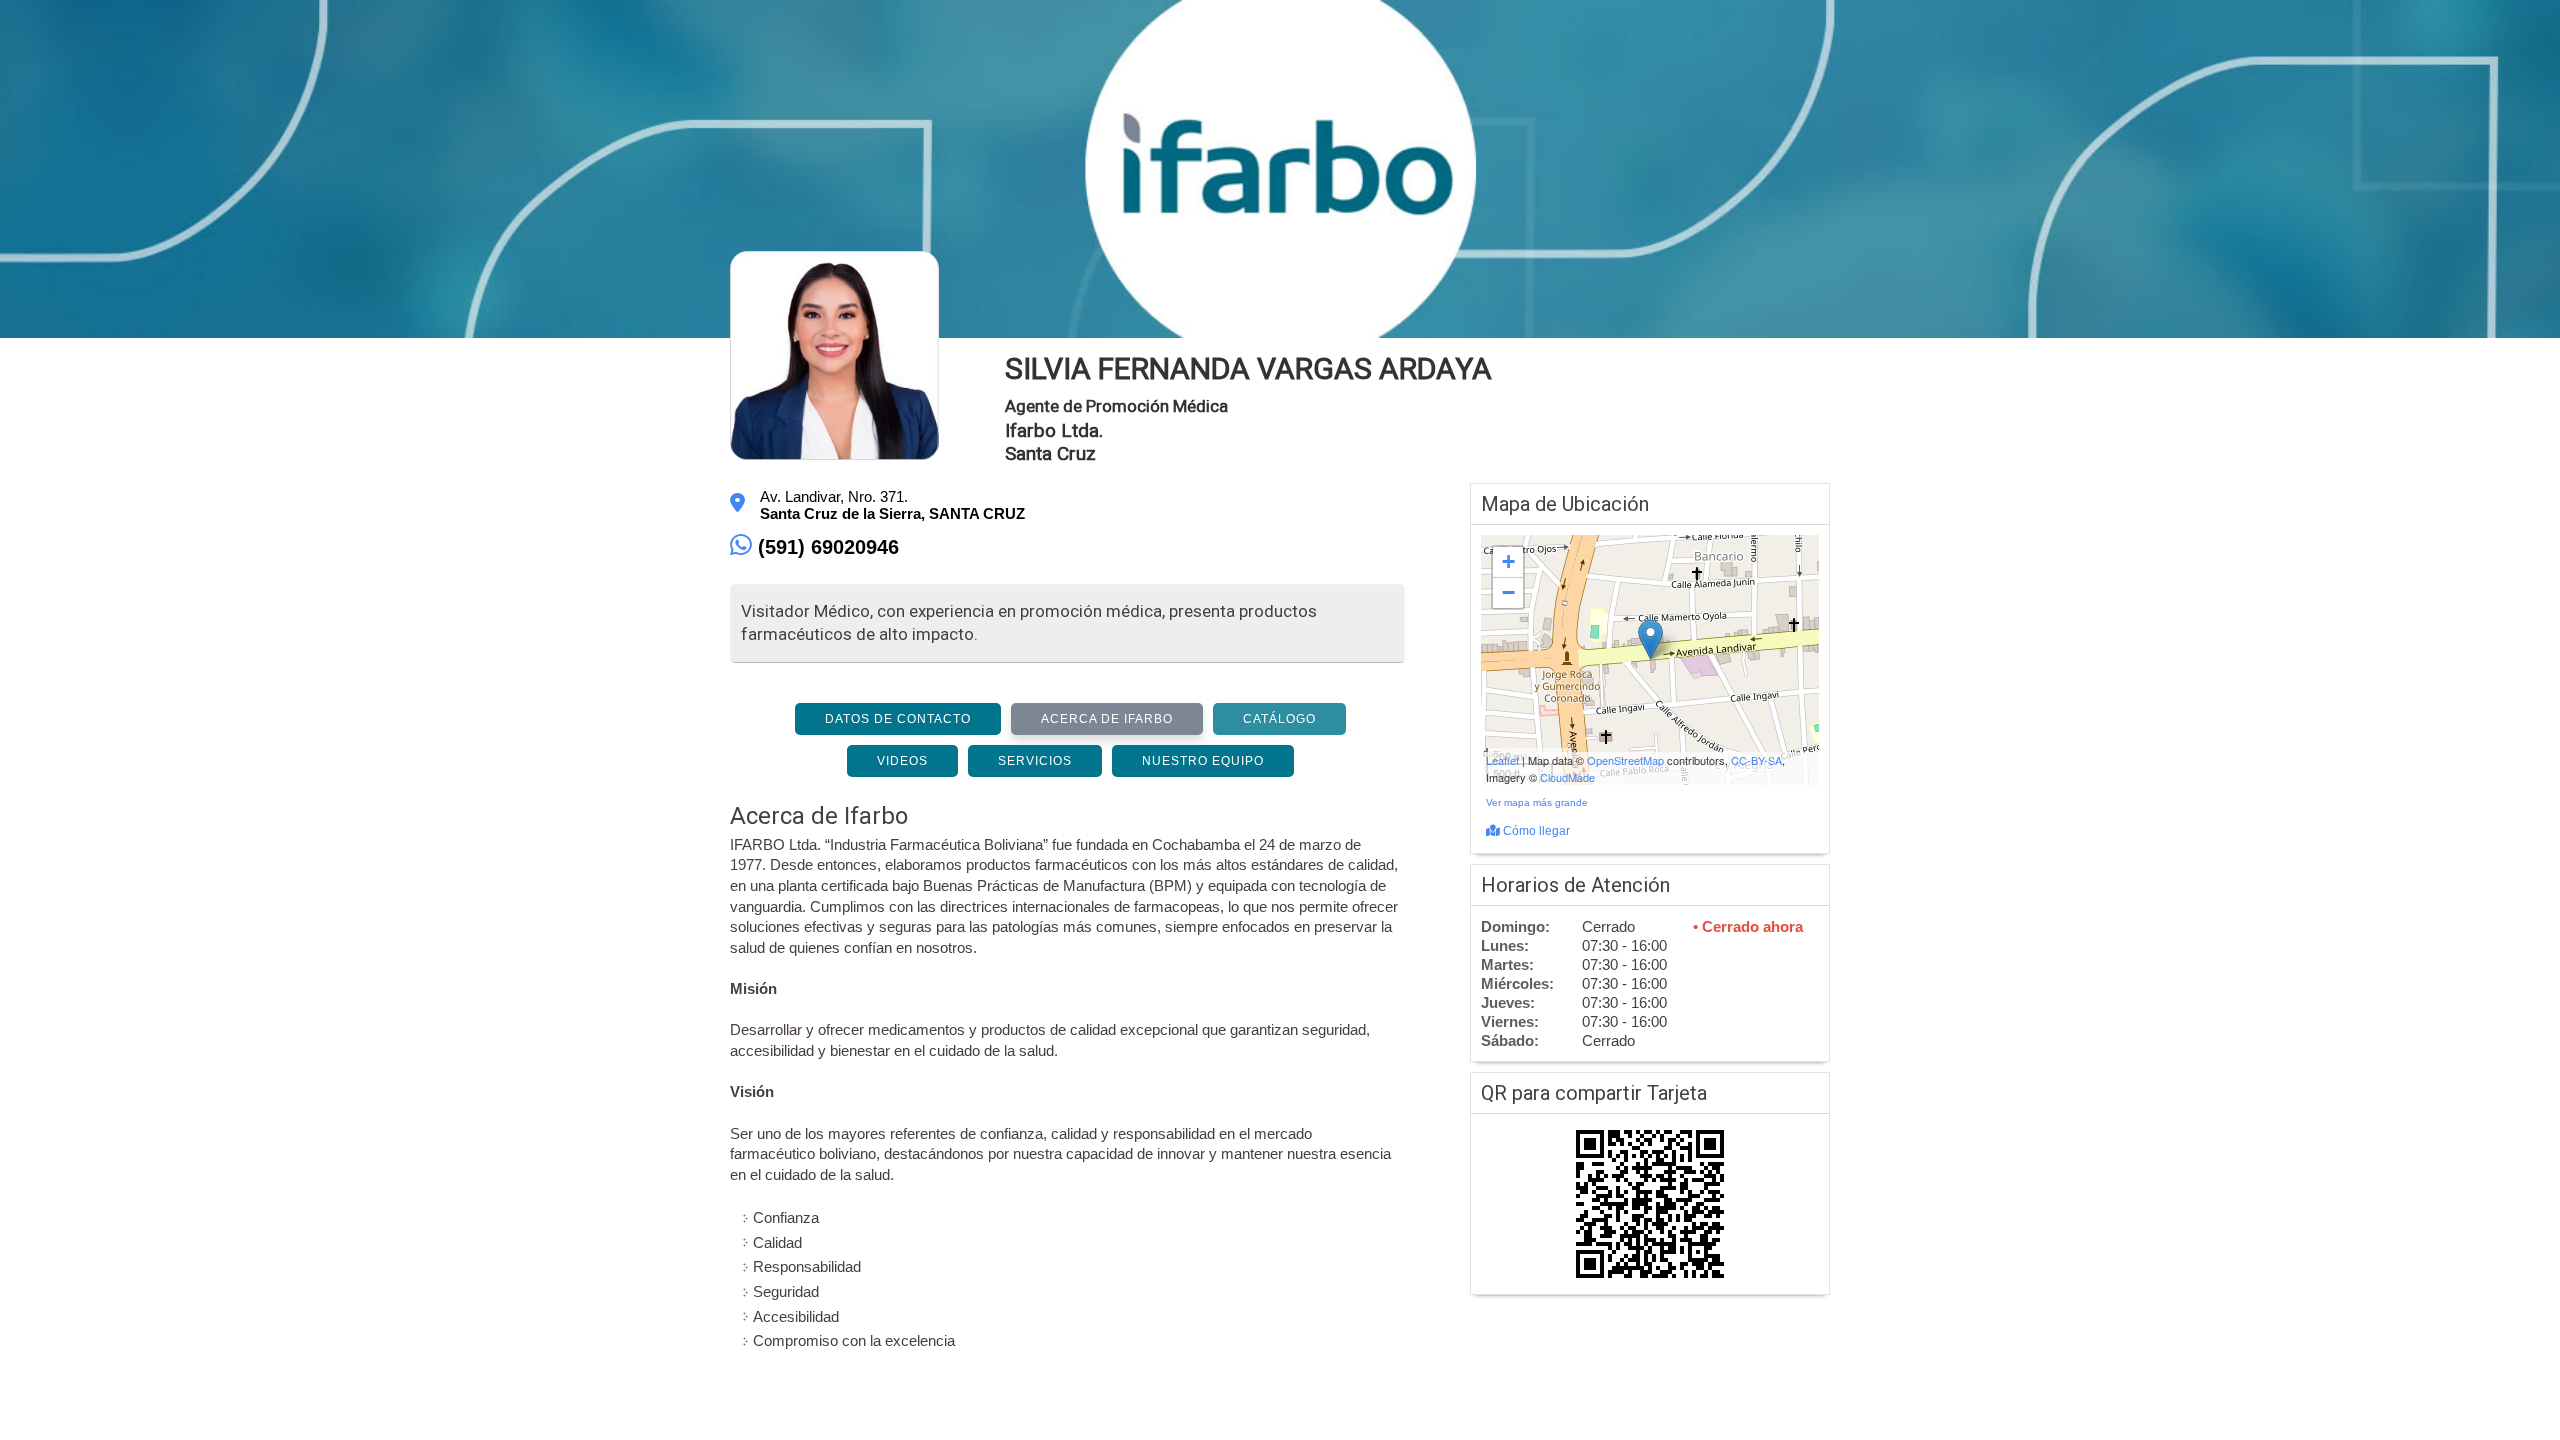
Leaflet (1502, 760)
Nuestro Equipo (1203, 761)
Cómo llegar (1535, 831)
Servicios (1035, 761)
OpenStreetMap (1625, 760)
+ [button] (1508, 561)
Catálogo (1279, 719)
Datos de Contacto (898, 719)
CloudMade (1567, 777)
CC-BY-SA (1756, 760)
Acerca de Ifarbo (1107, 719)
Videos (902, 761)
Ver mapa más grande (1537, 802)
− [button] (1508, 592)
